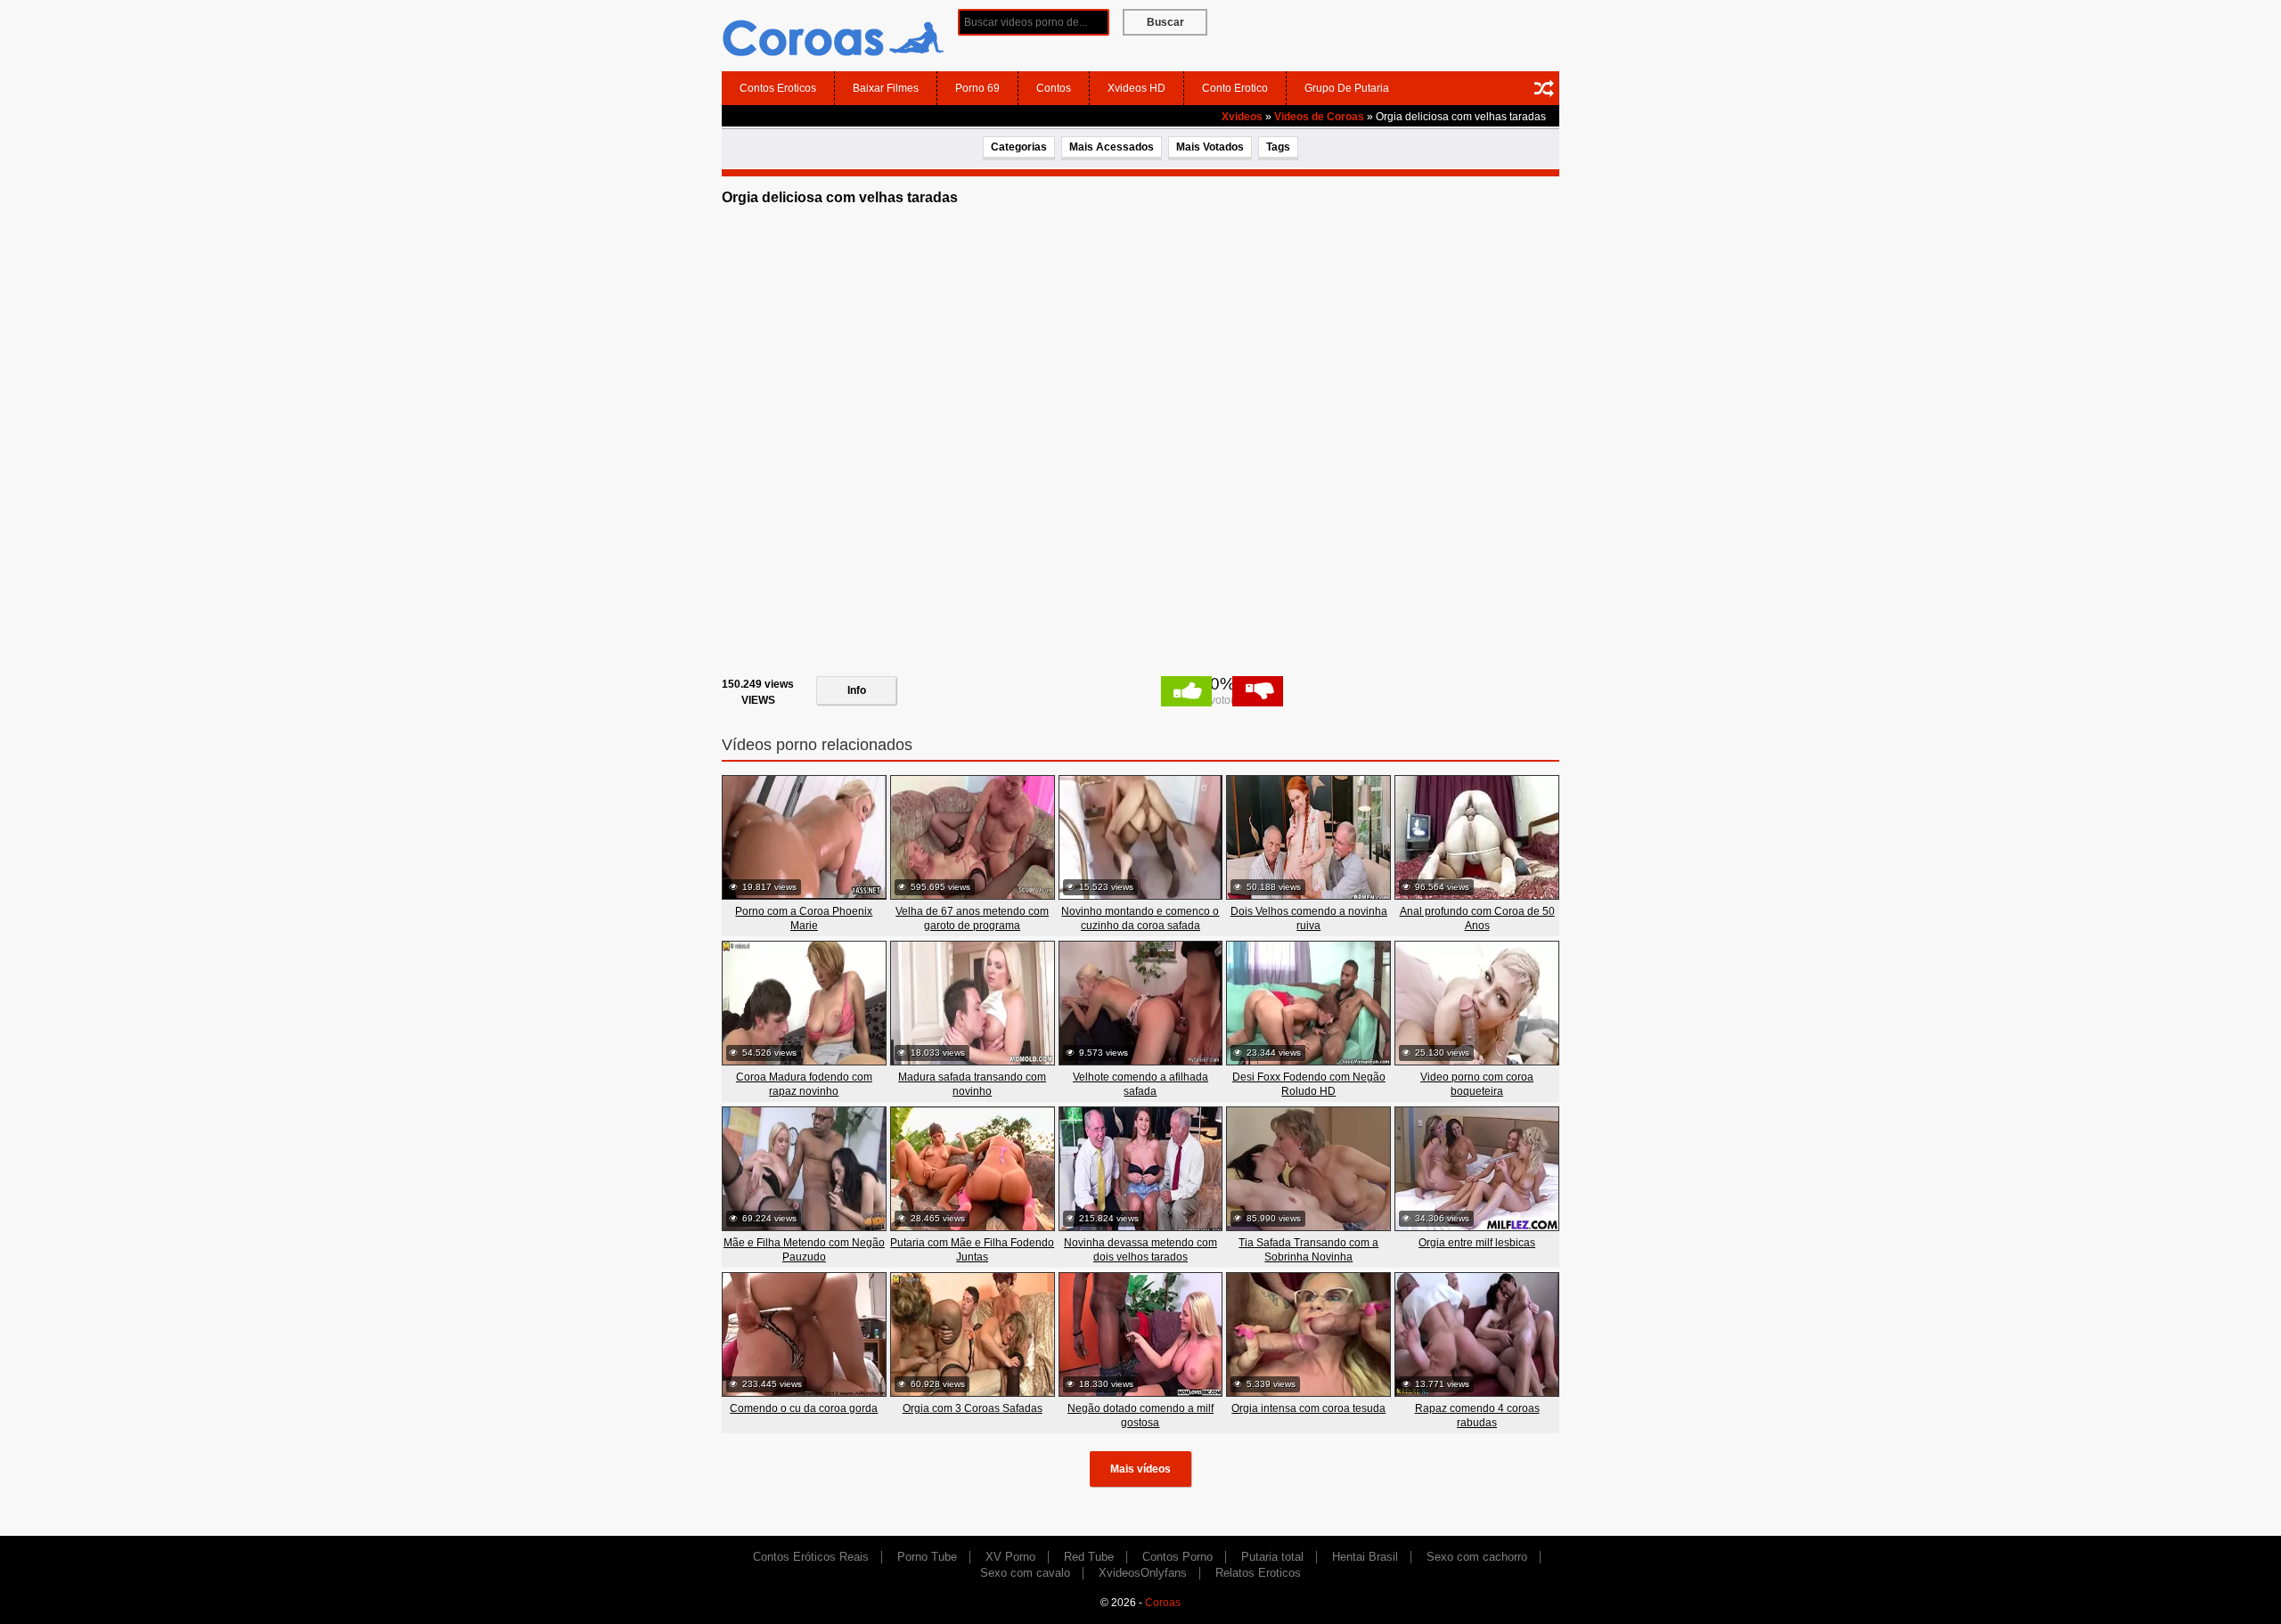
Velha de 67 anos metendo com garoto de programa (972, 918)
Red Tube (1089, 1557)
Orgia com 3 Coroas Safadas (973, 1408)
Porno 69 (977, 88)
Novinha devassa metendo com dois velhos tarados (1140, 1250)
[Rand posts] (1544, 88)
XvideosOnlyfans (1143, 1573)
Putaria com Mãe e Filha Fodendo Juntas (972, 1250)
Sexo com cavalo (1025, 1573)
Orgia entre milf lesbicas (1477, 1243)
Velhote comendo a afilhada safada (1140, 1084)
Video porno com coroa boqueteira (1477, 1084)
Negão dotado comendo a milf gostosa (1140, 1416)
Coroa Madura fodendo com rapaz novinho (804, 1084)
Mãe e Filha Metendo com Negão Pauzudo (804, 1250)
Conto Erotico (1235, 88)
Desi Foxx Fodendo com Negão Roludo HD (1309, 1084)
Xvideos (1242, 117)
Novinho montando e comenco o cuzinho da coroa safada (1140, 918)
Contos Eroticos (778, 88)
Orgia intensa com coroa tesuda (1308, 1408)
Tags (1278, 147)
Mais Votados (1210, 147)
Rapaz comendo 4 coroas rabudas (1477, 1416)
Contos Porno (1177, 1557)
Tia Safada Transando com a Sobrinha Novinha (1308, 1250)
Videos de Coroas (1319, 117)
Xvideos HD (1136, 88)
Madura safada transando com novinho (972, 1084)
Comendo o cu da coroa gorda (804, 1408)
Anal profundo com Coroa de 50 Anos (1477, 918)
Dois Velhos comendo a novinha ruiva (1309, 918)
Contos (1054, 88)
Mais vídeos (1140, 1469)
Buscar (1165, 22)
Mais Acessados (1112, 147)
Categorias (1019, 147)
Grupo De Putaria (1347, 88)
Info (857, 690)
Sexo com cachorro (1477, 1557)
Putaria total (1272, 1557)
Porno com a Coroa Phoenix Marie (804, 918)
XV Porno (1010, 1557)
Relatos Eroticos (1258, 1573)
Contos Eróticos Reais (811, 1557)
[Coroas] (833, 35)
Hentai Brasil (1365, 1557)
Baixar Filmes (886, 88)
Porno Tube (927, 1557)
